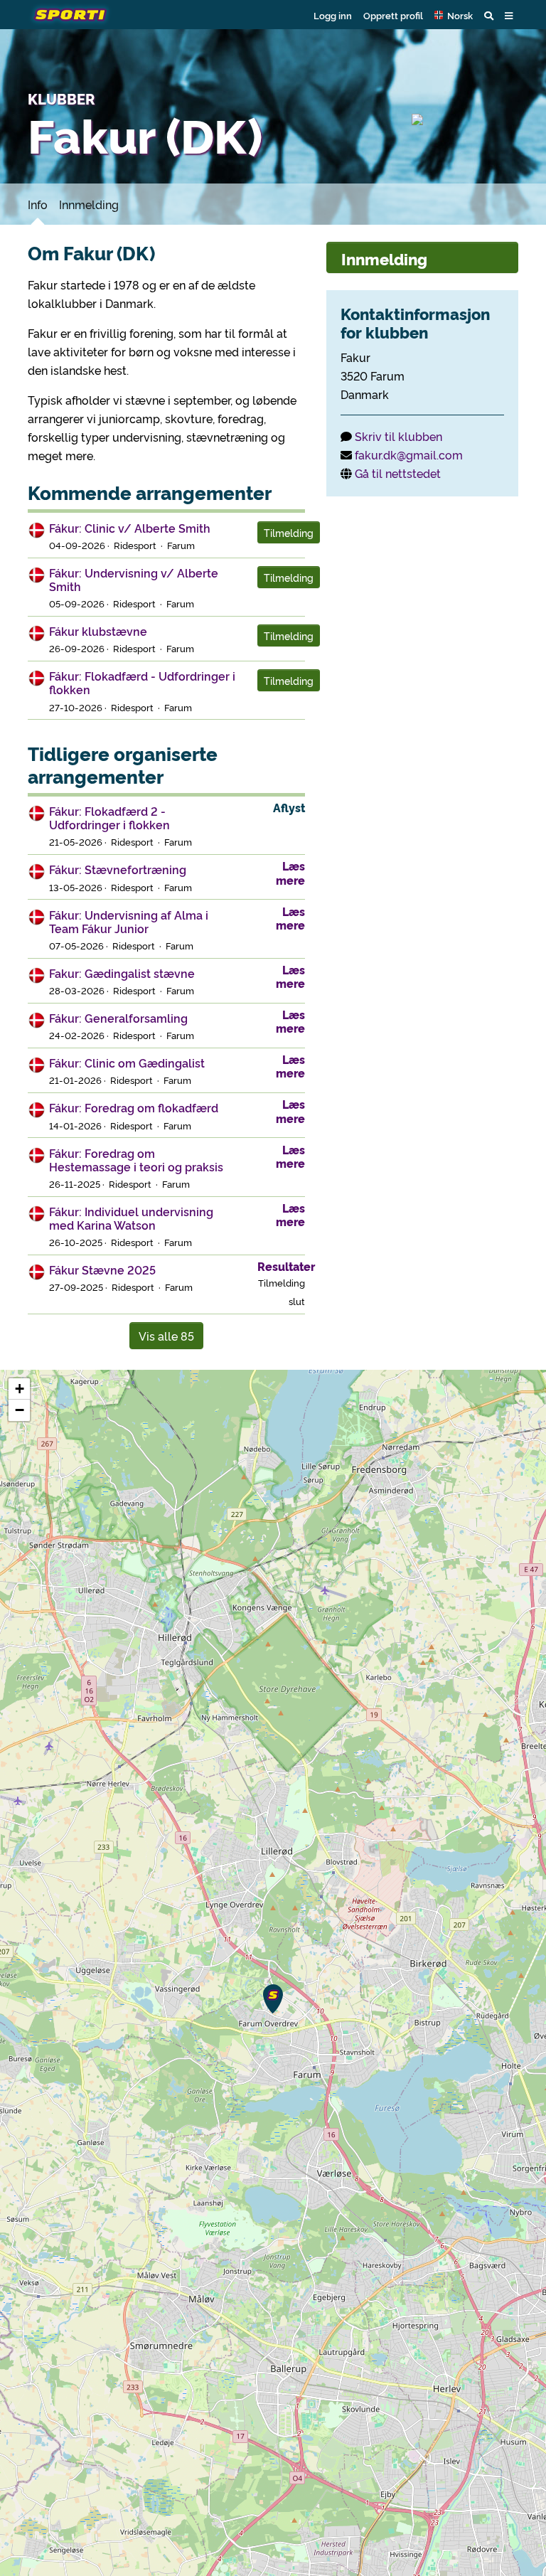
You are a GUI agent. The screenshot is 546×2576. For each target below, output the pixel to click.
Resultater (286, 1266)
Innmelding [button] (384, 259)
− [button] (20, 1410)
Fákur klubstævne (98, 631)
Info (38, 204)
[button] (454, 15)
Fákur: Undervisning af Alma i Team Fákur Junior (129, 921)
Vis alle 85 (166, 1336)
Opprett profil (393, 15)
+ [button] (20, 1389)
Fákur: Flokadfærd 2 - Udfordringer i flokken (109, 818)
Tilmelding (289, 532)
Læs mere (290, 872)
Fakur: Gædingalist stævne (122, 973)
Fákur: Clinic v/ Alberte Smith (130, 528)
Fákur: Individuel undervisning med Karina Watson (131, 1218)
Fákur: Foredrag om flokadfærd (134, 1107)
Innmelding (89, 204)
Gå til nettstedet (398, 473)
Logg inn (333, 15)
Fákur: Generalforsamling (118, 1018)
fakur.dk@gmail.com (409, 454)
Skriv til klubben (398, 436)
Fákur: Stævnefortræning (118, 869)
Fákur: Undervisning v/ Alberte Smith (134, 579)
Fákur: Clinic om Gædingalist (127, 1063)
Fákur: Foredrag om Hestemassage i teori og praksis (136, 1160)
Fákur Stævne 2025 (102, 1270)
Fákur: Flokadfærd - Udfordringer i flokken (142, 682)
